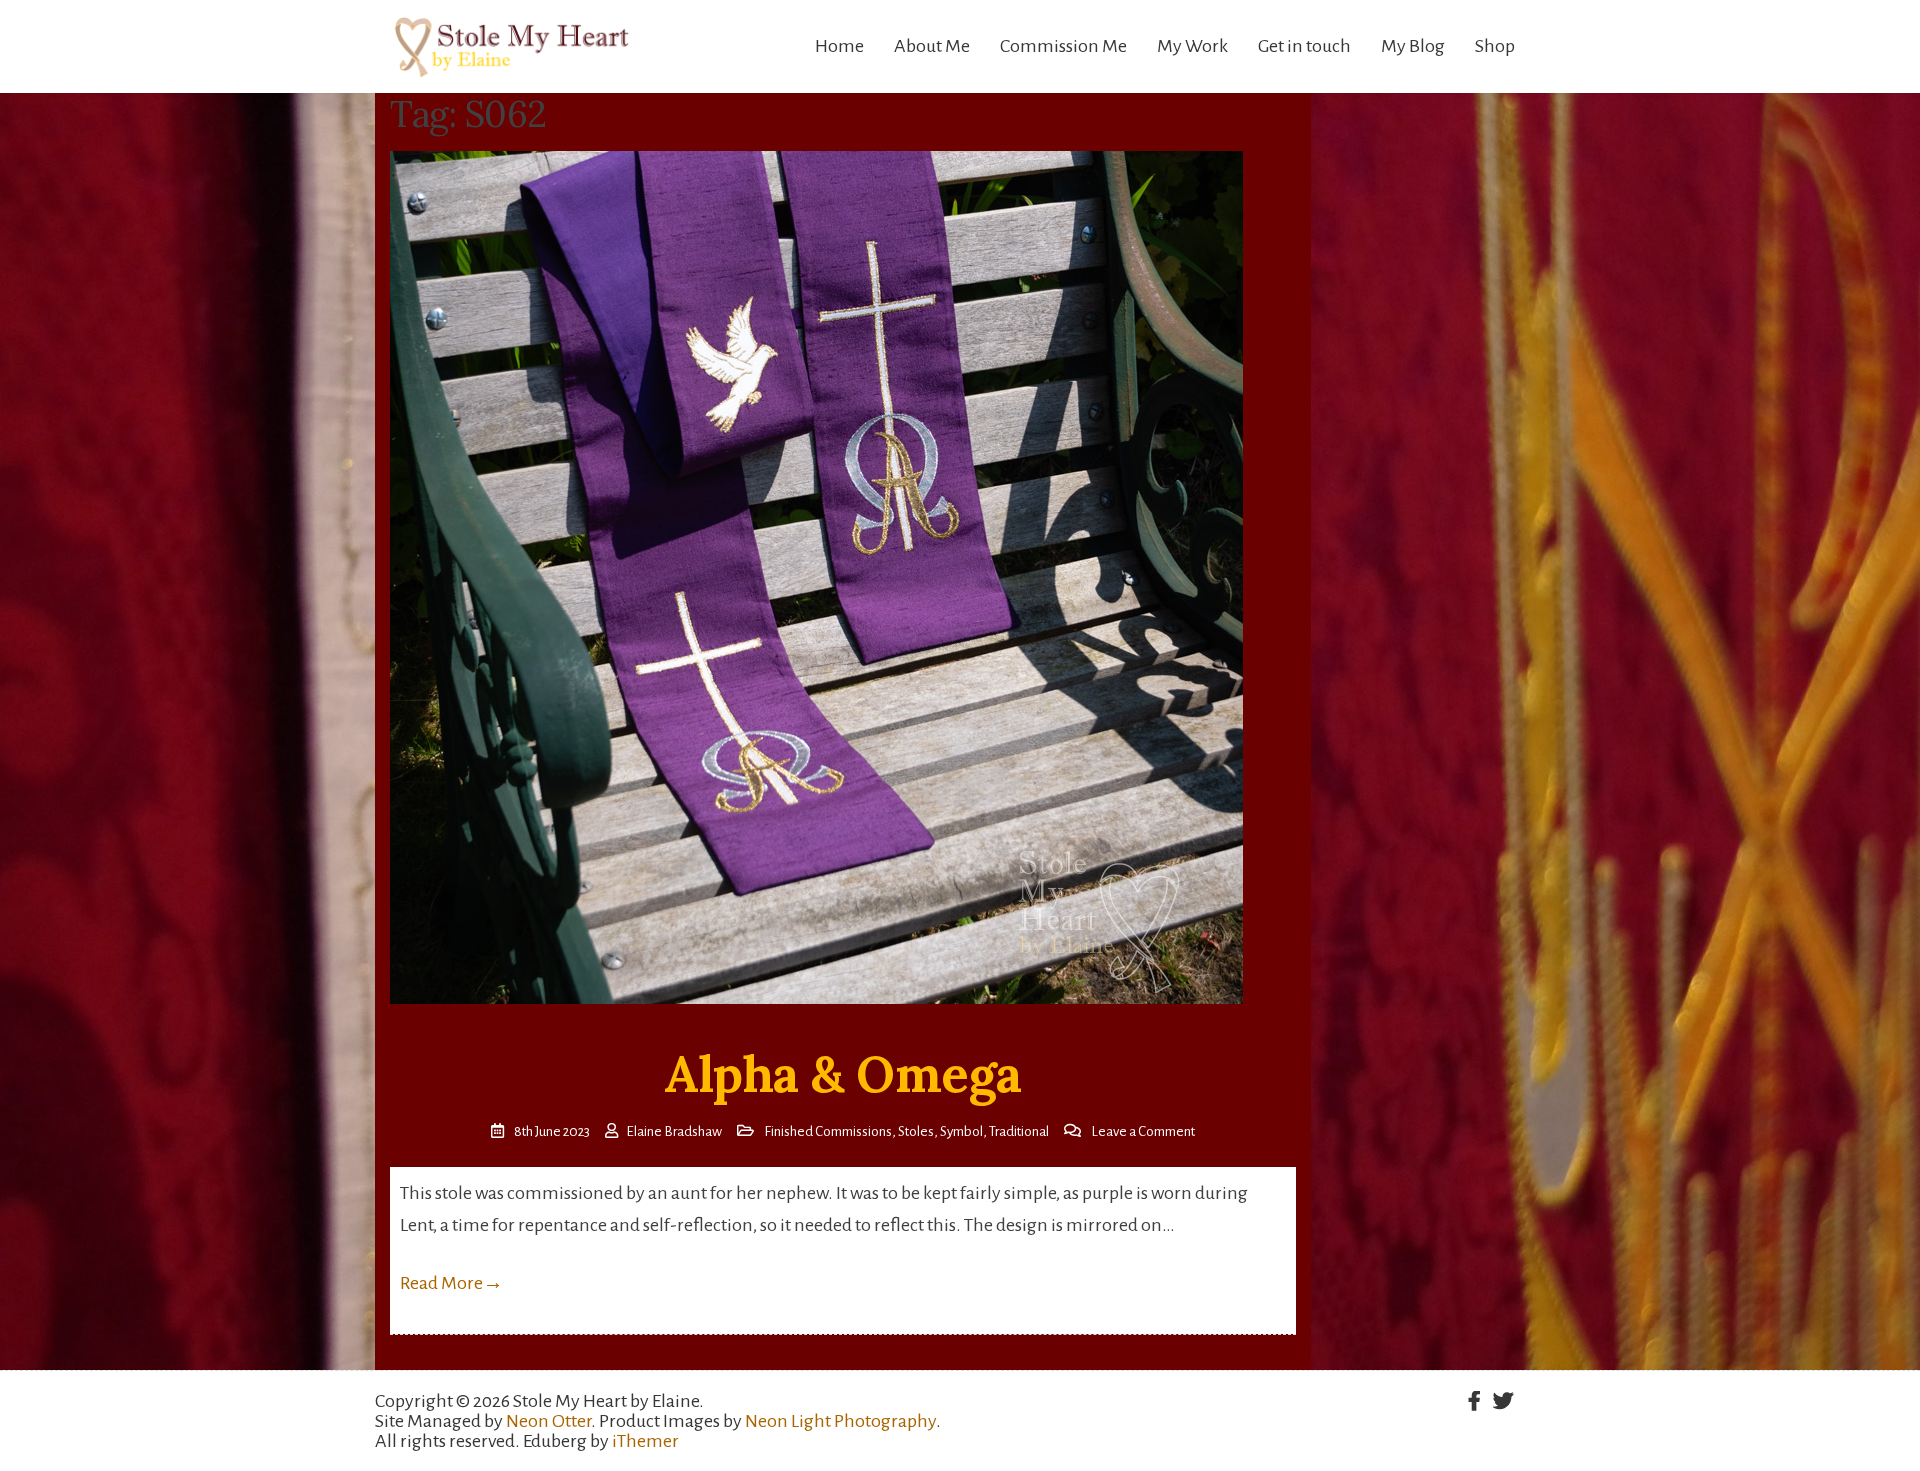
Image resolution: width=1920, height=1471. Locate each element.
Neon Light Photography (840, 1421)
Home (839, 46)
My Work (1192, 46)
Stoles (916, 1131)
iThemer (645, 1441)
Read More (451, 1283)
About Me (932, 46)
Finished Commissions (828, 1131)
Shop (1495, 46)
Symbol (961, 1131)
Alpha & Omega (843, 1074)
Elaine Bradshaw (674, 1131)
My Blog (1413, 46)
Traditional (1019, 1131)
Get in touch (1304, 46)
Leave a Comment (1143, 1131)
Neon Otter (548, 1421)
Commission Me (1063, 46)
